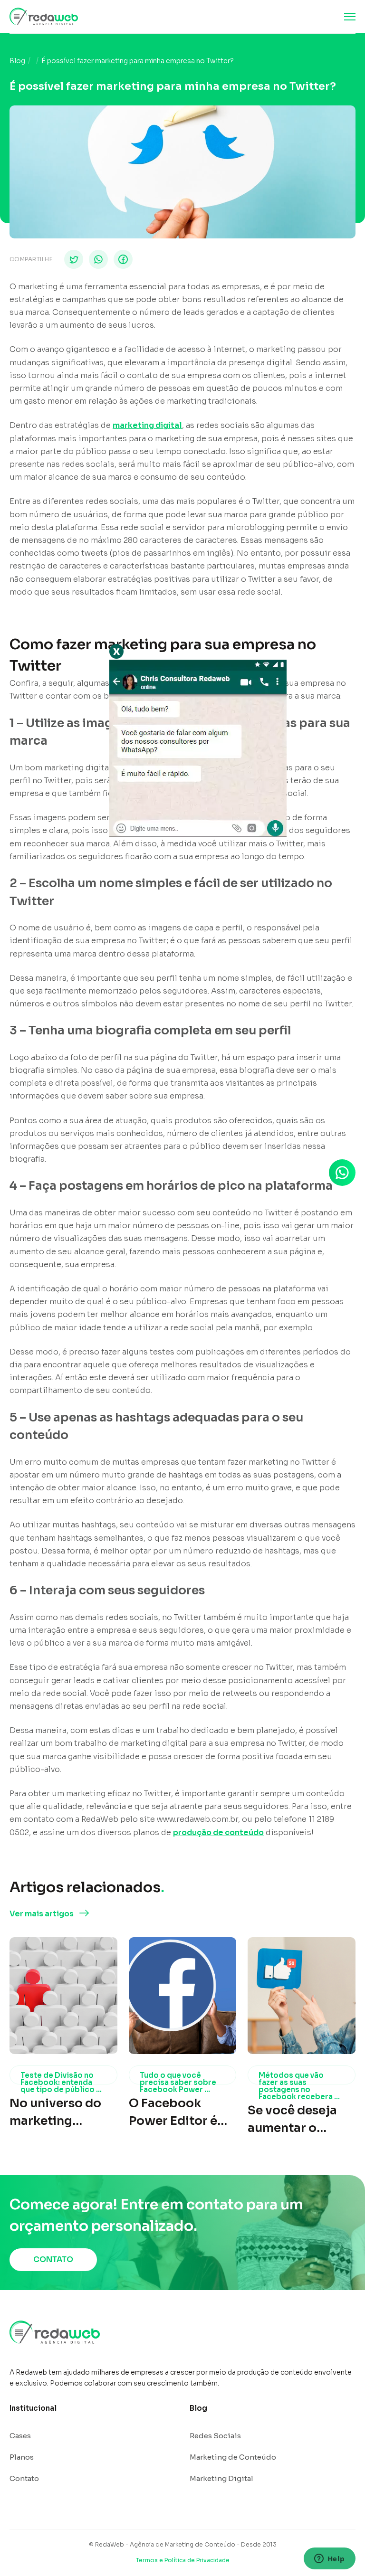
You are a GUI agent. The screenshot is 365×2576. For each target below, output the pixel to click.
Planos (22, 2457)
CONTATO (53, 2259)
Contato (24, 2478)
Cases (20, 2436)
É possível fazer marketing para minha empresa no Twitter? (138, 61)
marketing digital (147, 425)
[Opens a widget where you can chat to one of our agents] (329, 2559)
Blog (17, 61)
